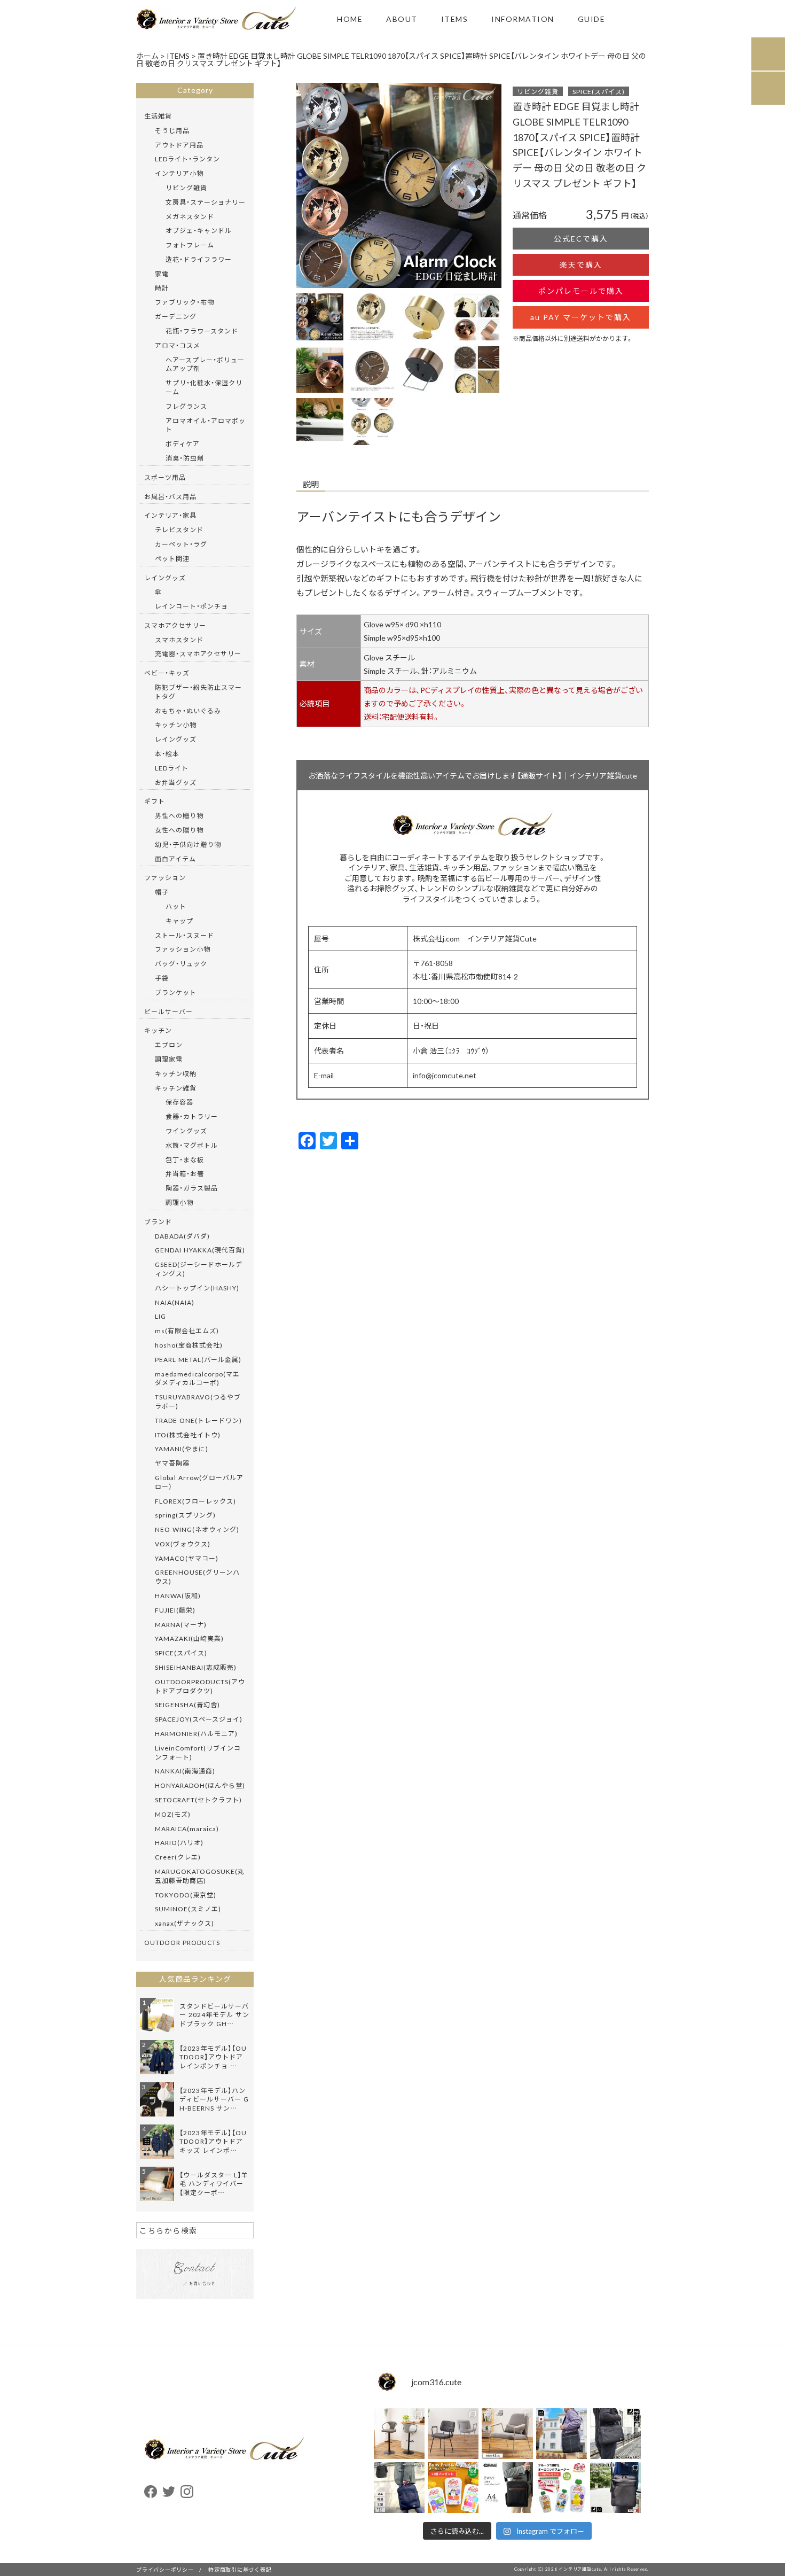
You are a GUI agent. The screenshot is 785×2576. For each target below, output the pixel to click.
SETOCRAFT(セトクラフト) (198, 1800)
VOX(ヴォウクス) (183, 1544)
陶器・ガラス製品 (192, 1188)
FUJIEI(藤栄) (175, 1610)
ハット (176, 906)
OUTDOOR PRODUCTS (182, 1942)
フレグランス (186, 406)
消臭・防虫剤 (185, 458)
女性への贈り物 (179, 830)
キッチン (158, 1030)
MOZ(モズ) (173, 1814)
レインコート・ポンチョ (191, 606)
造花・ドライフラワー (199, 259)
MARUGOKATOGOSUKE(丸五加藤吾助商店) (200, 1876)
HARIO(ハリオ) (179, 1842)
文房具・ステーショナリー (206, 202)
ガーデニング (176, 316)
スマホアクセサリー (175, 625)
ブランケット (176, 992)
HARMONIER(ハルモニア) (196, 1733)
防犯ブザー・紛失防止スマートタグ (198, 692)
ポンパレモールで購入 (581, 291)
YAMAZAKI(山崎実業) (189, 1638)
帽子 (162, 892)
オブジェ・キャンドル (199, 230)
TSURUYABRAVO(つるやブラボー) (198, 1401)
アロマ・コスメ (178, 345)
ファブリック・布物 (185, 302)
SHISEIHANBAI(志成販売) (196, 1667)
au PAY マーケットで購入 (581, 317)
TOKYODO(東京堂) (186, 1895)
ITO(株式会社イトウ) (188, 1435)
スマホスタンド (179, 640)
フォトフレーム (190, 245)
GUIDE (592, 19)
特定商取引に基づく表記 (240, 2569)
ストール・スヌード (185, 935)
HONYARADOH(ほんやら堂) (200, 1785)
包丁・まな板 (185, 1159)
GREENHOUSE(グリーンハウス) (197, 1577)
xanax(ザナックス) (185, 1923)
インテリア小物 (179, 173)
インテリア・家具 (170, 515)
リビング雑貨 (538, 91)
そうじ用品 (172, 130)
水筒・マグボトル (192, 1145)
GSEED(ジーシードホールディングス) (199, 1269)
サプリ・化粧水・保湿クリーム (204, 387)
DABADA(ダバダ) (182, 1236)
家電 (162, 274)
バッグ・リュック (181, 963)
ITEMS (455, 19)
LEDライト (172, 768)
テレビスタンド (179, 530)
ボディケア (183, 443)
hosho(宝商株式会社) (189, 1345)
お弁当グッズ (176, 782)
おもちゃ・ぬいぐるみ (188, 711)
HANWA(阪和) (178, 1596)
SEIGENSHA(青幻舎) (187, 1705)
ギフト (155, 801)
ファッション (165, 877)
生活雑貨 (158, 116)
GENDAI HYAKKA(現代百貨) (200, 1250)
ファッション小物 (183, 949)
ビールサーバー (168, 1011)
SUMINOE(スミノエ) (188, 1909)
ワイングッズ (186, 1131)
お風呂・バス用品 (170, 496)
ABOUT (402, 19)
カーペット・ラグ (181, 544)
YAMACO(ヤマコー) (187, 1558)
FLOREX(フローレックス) (195, 1501)
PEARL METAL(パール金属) (198, 1359)
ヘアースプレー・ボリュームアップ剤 (205, 364)
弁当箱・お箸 (185, 1173)
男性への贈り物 (179, 815)
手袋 (162, 978)
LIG (160, 1316)
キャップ (179, 921)
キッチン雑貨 (176, 1088)
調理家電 (169, 1059)
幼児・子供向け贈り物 (188, 844)
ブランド (158, 1221)
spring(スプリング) (185, 1515)
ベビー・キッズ (167, 673)
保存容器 (179, 1102)
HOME (350, 19)
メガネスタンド (190, 216)
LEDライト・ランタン (187, 159)
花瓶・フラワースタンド (202, 331)
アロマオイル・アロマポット (206, 425)
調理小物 (179, 1202)
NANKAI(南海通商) (185, 1771)
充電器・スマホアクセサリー (198, 653)
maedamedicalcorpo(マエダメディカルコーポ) (197, 1378)
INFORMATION (523, 19)
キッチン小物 (176, 725)
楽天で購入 (581, 264)
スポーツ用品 (165, 477)
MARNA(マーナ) (181, 1624)
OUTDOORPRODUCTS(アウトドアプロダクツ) (200, 1686)
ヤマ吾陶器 (172, 1463)
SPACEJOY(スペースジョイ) (199, 1719)
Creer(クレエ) (178, 1857)
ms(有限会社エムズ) (187, 1330)
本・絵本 (167, 753)
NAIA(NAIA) (175, 1302)
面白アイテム (175, 859)
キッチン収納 (176, 1073)
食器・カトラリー (192, 1116)
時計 (162, 288)
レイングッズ (165, 578)
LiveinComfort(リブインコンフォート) (198, 1752)
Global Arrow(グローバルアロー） (199, 1482)
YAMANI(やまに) (182, 1449)
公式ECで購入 (581, 238)
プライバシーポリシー (165, 2569)
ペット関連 (172, 558)
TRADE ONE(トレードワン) (198, 1420)
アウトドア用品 (179, 145)
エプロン (169, 1045)
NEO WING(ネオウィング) (197, 1529)
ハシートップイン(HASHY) (197, 1288)
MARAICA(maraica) (187, 1828)
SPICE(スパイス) (599, 91)
